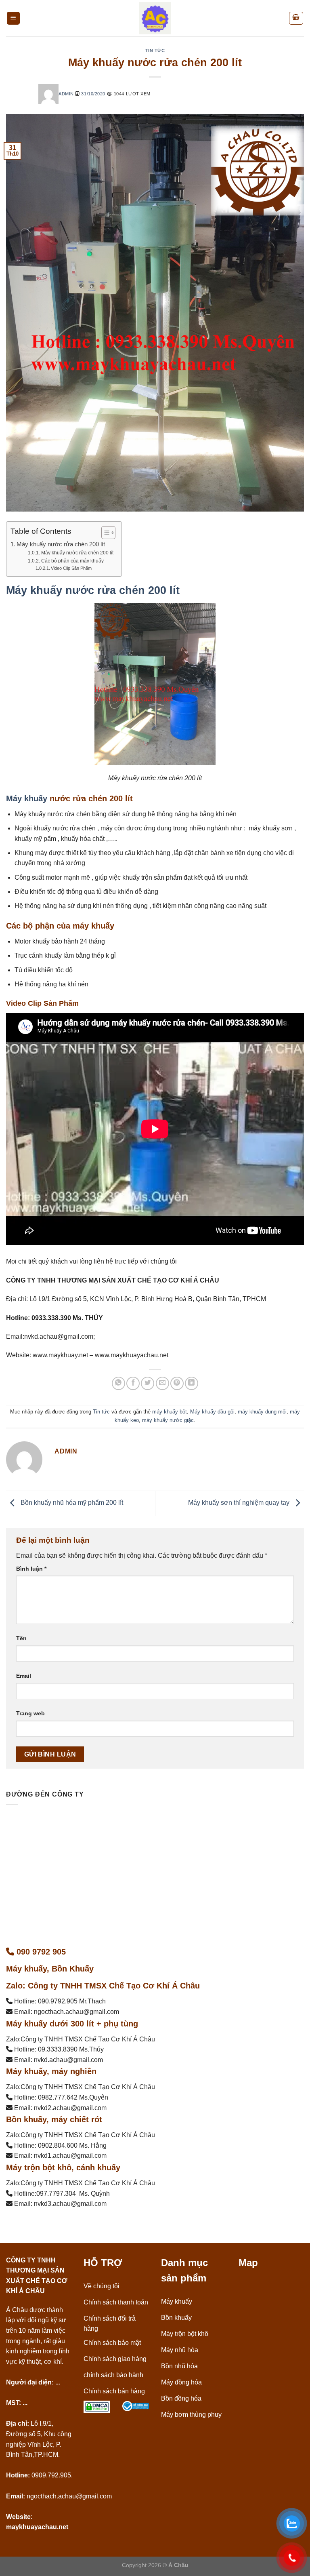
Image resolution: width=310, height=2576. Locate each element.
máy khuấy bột (170, 1412)
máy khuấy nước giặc (168, 1420)
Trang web (30, 1713)
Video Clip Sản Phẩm (71, 568)
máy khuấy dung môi (262, 1412)
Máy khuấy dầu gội (212, 1412)
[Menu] (14, 18)
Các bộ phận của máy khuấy (72, 561)
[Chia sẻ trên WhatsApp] (118, 1383)
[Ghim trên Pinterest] (177, 1383)
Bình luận (31, 1569)
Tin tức (155, 51)
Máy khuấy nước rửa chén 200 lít (61, 544)
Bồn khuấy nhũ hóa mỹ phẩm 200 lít (71, 1503)
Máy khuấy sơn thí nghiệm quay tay (240, 1503)
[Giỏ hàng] (296, 18)
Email (24, 1676)
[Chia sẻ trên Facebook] (133, 1383)
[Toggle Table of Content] (104, 533)
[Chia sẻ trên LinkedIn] (192, 1383)
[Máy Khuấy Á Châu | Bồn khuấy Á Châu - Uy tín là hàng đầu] (155, 18)
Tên (21, 1638)
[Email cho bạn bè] (162, 1383)
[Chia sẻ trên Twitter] (148, 1383)
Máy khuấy (27, 798)
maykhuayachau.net (37, 2527)
